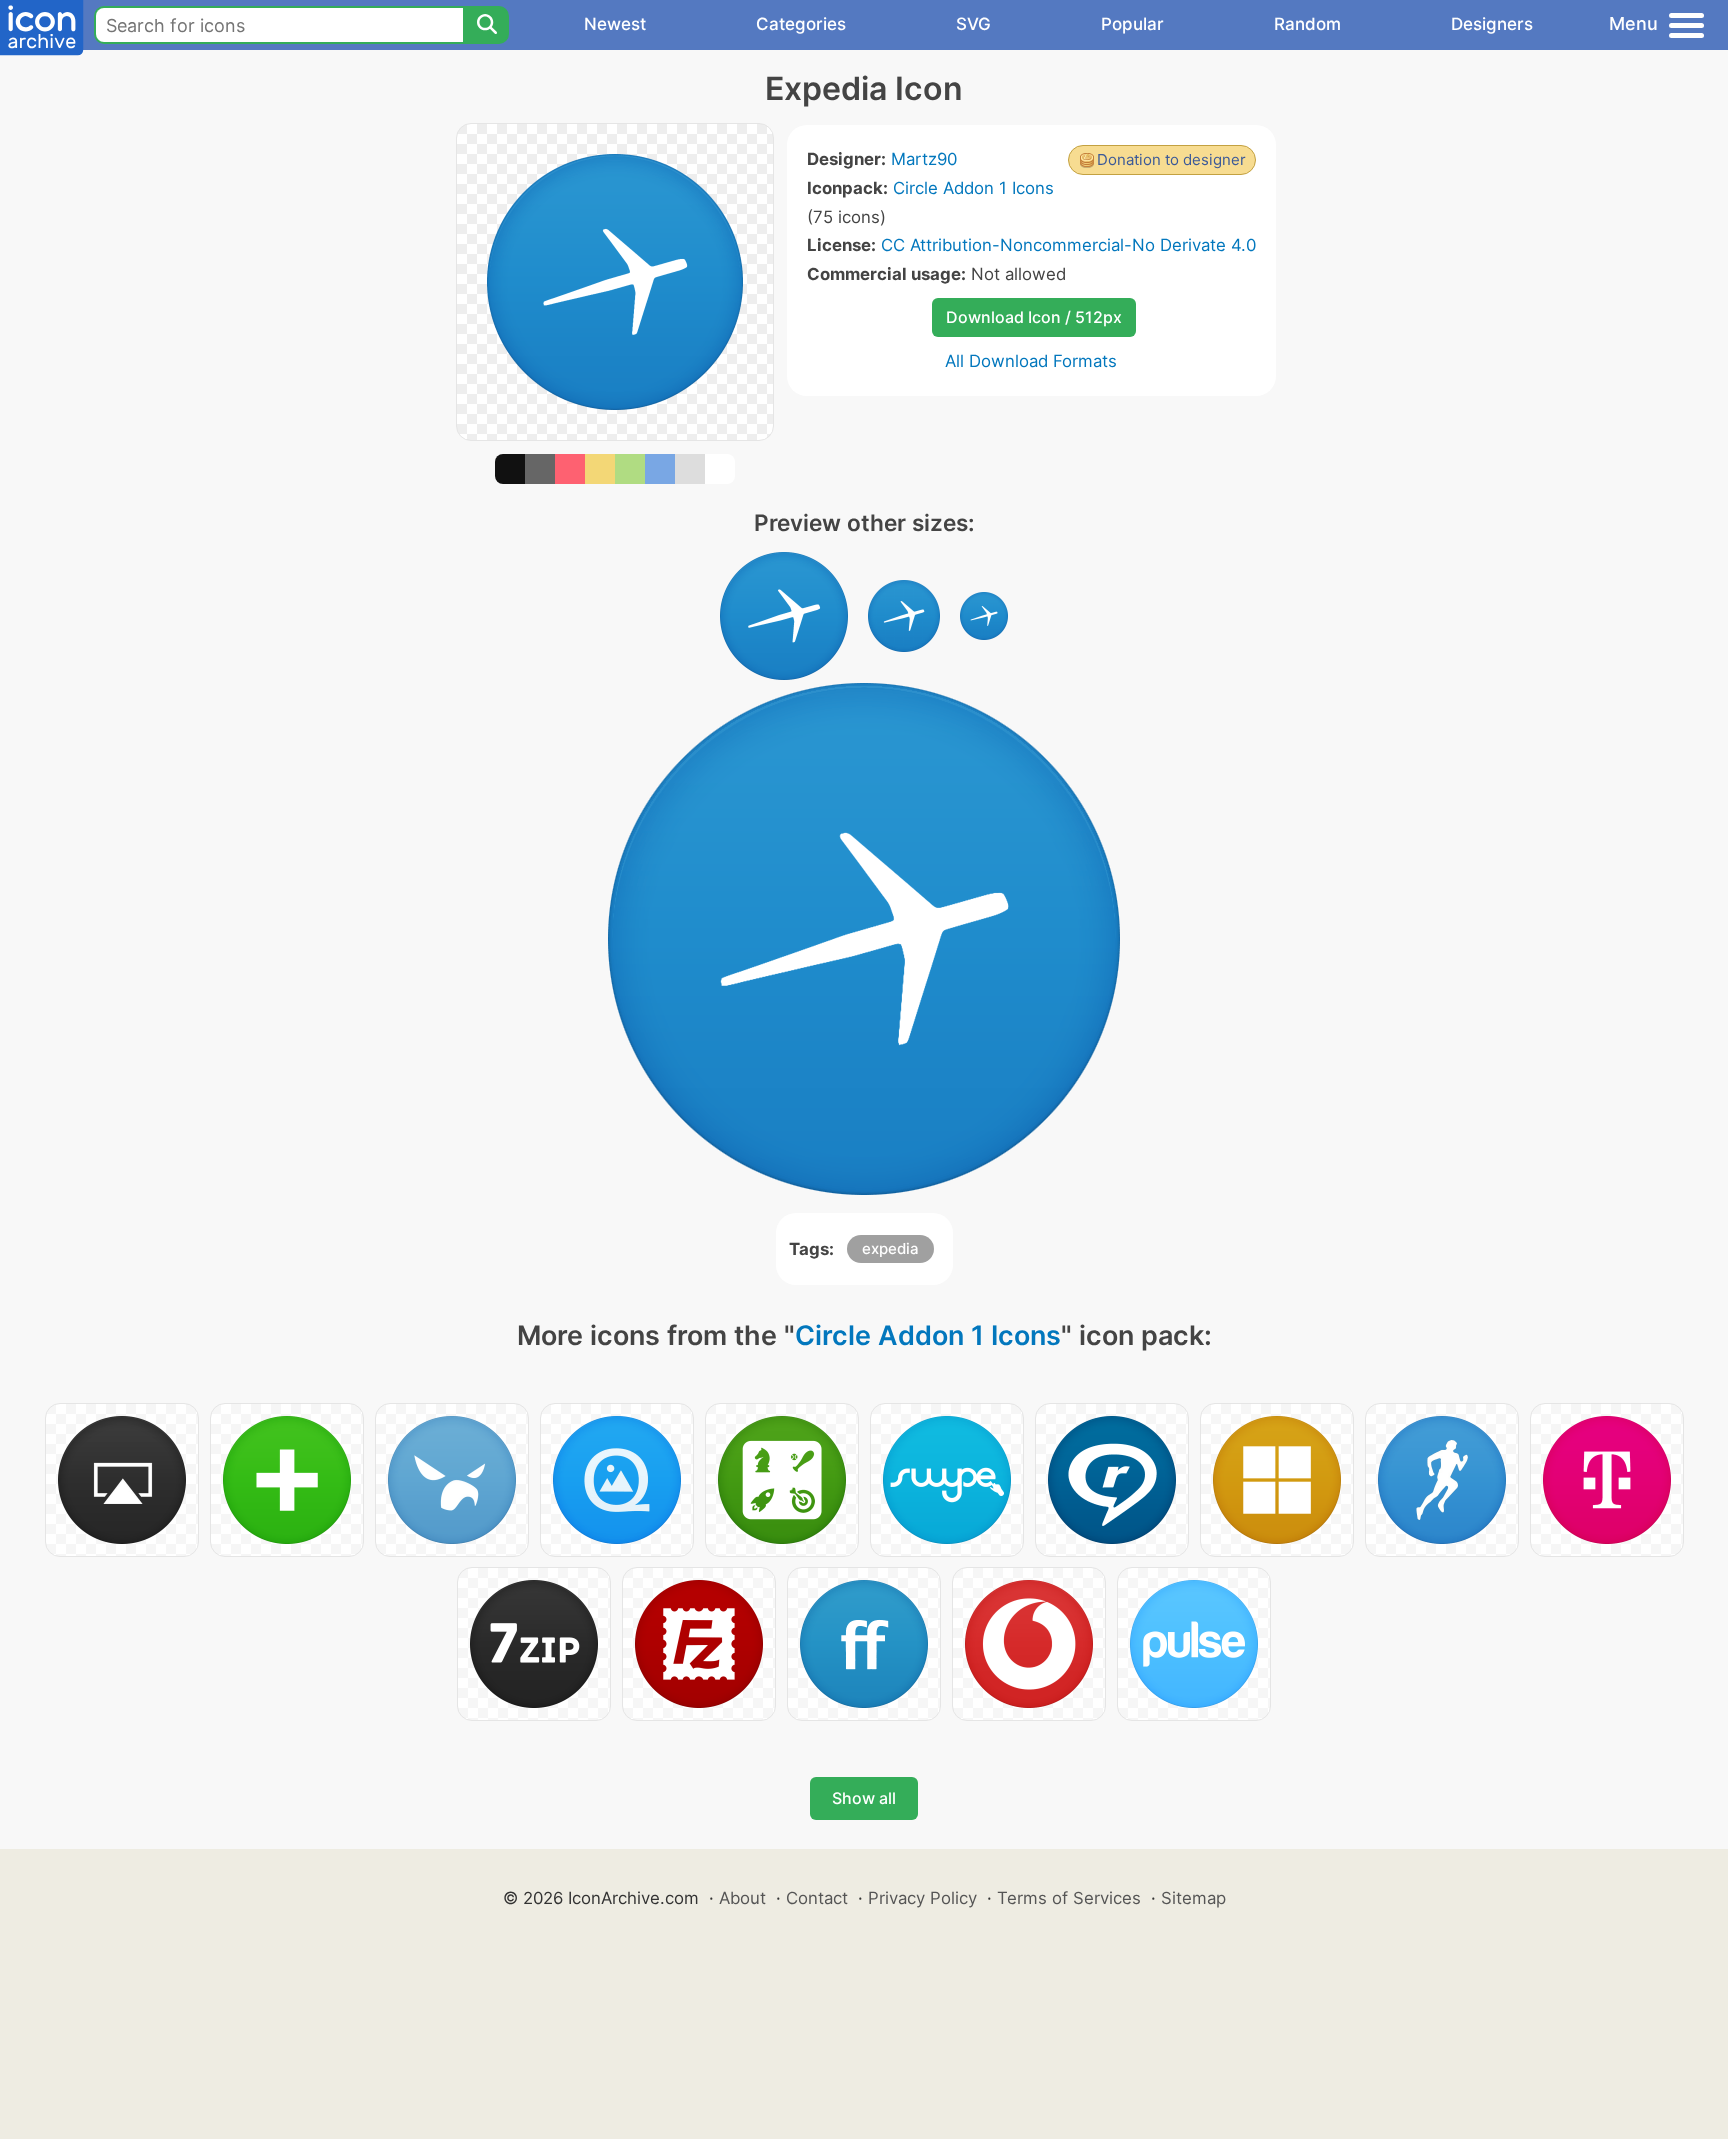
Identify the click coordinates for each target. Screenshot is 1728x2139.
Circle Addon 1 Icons (973, 188)
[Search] (486, 25)
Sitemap (1193, 1898)
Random (1307, 24)
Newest (615, 24)
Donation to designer (1171, 159)
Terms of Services (1069, 1898)
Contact (817, 1898)
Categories (801, 24)
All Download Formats (1031, 361)
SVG (973, 24)
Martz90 (924, 159)
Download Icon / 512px (1034, 317)
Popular (1132, 24)
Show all (864, 1798)
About (742, 1898)
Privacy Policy (922, 1898)
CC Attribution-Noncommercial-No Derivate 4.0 (1068, 245)
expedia (890, 1248)
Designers (1492, 24)
